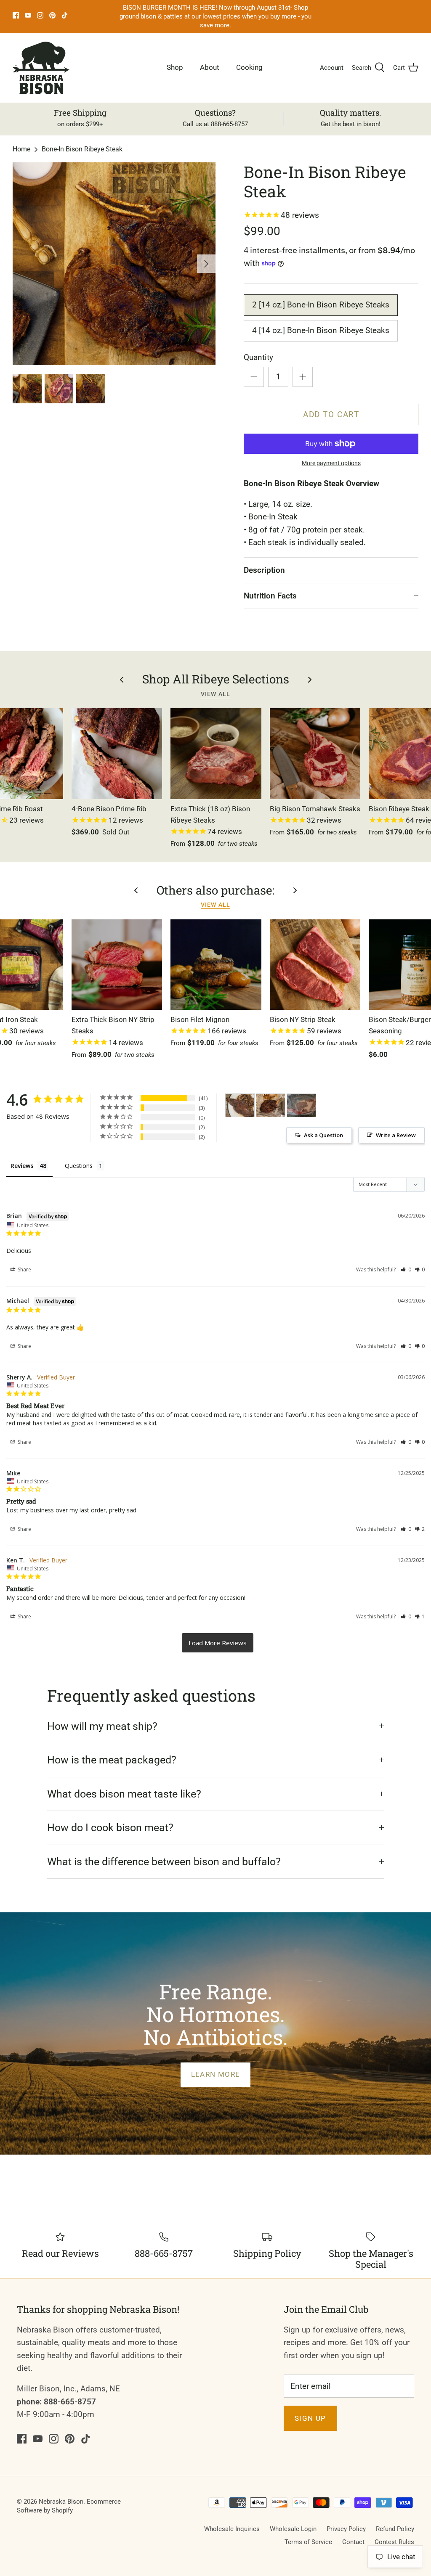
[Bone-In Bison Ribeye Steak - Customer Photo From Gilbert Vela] (240, 1105)
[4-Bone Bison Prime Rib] (117, 754)
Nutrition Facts (270, 596)
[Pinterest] (52, 15)
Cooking (249, 67)
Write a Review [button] (396, 1135)
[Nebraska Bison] (41, 68)
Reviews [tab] (22, 1166)
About (210, 67)
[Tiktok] (65, 15)
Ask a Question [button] (323, 1135)
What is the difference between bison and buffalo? (164, 1862)
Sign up (310, 2418)
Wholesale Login (293, 2529)
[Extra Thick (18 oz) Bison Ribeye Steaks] (216, 754)
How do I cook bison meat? (110, 1828)
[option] (114, 264)
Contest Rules (394, 2542)
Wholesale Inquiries (232, 2529)
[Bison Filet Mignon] (216, 965)
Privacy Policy (346, 2529)
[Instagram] (40, 15)
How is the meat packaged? (112, 1760)
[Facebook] (16, 15)
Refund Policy (395, 2529)
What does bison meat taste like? (124, 1794)
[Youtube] (28, 15)
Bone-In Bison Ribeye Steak (82, 149)
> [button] (218, 1643)
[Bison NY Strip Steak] (315, 965)
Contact (353, 2542)
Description (264, 570)
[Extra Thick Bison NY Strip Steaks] (117, 965)
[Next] (206, 264)
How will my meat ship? (102, 1726)
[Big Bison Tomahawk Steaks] (315, 754)
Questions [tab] (79, 1166)
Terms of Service (308, 2542)
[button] (406, 1269)
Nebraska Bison (61, 2502)
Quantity (258, 357)
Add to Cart (331, 414)
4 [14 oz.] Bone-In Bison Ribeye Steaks (321, 330)
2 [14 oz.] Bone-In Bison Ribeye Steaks (321, 305)
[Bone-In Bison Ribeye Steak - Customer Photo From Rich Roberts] (301, 1105)
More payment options (331, 463)
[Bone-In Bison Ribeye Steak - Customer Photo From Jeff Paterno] (271, 1105)
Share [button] (24, 1269)
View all (215, 694)
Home (21, 149)
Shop (175, 67)
